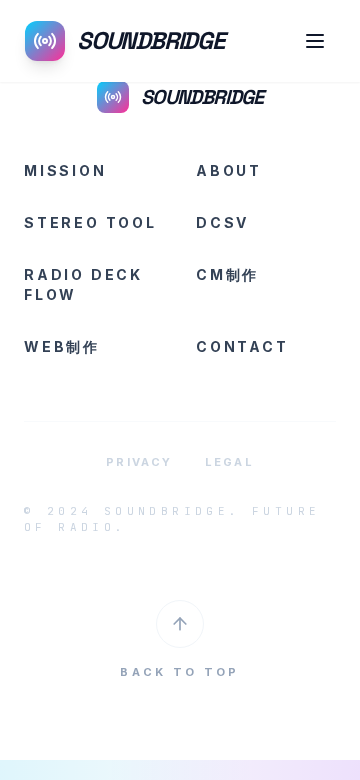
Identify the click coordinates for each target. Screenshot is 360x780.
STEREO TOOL (90, 222)
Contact (242, 346)
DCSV (222, 222)
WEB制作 (62, 346)
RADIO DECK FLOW (83, 284)
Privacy (139, 462)
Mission (65, 170)
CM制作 (227, 274)
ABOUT (229, 170)
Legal (229, 462)
